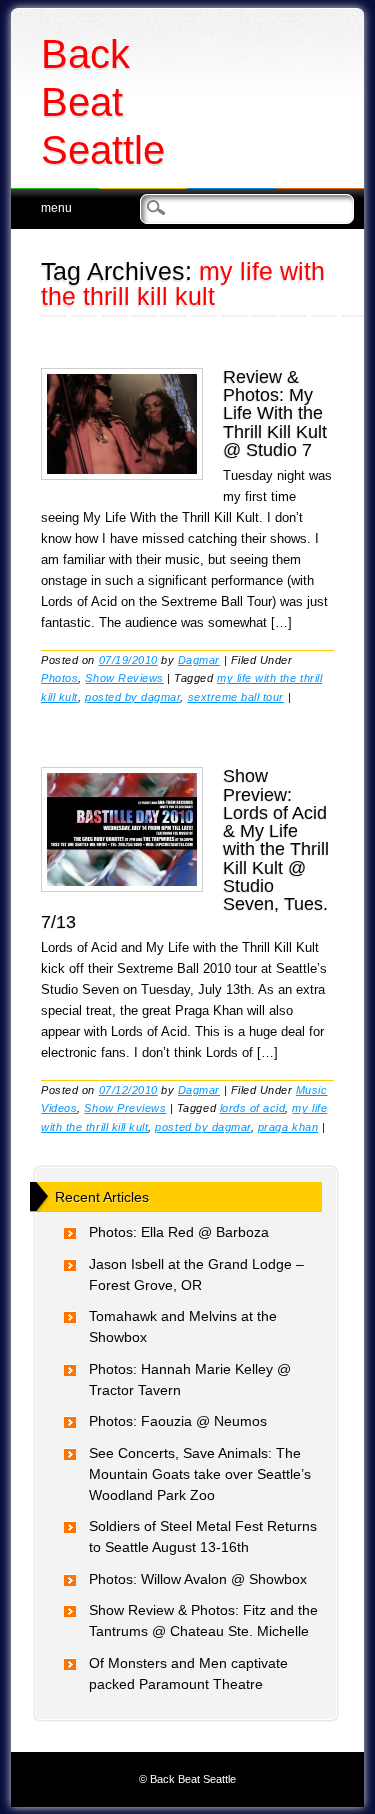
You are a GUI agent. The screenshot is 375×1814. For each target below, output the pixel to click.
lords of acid (253, 1108)
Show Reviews (124, 678)
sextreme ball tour (236, 697)
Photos (59, 678)
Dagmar (199, 660)
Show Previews (125, 1108)
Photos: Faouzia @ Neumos (178, 1421)
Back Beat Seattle (103, 102)
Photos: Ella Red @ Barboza (179, 1232)
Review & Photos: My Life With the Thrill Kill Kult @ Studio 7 (275, 413)
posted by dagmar (132, 697)
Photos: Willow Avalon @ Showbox (198, 1579)
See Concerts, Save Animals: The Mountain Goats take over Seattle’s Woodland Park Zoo (200, 1474)
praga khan (288, 1127)
